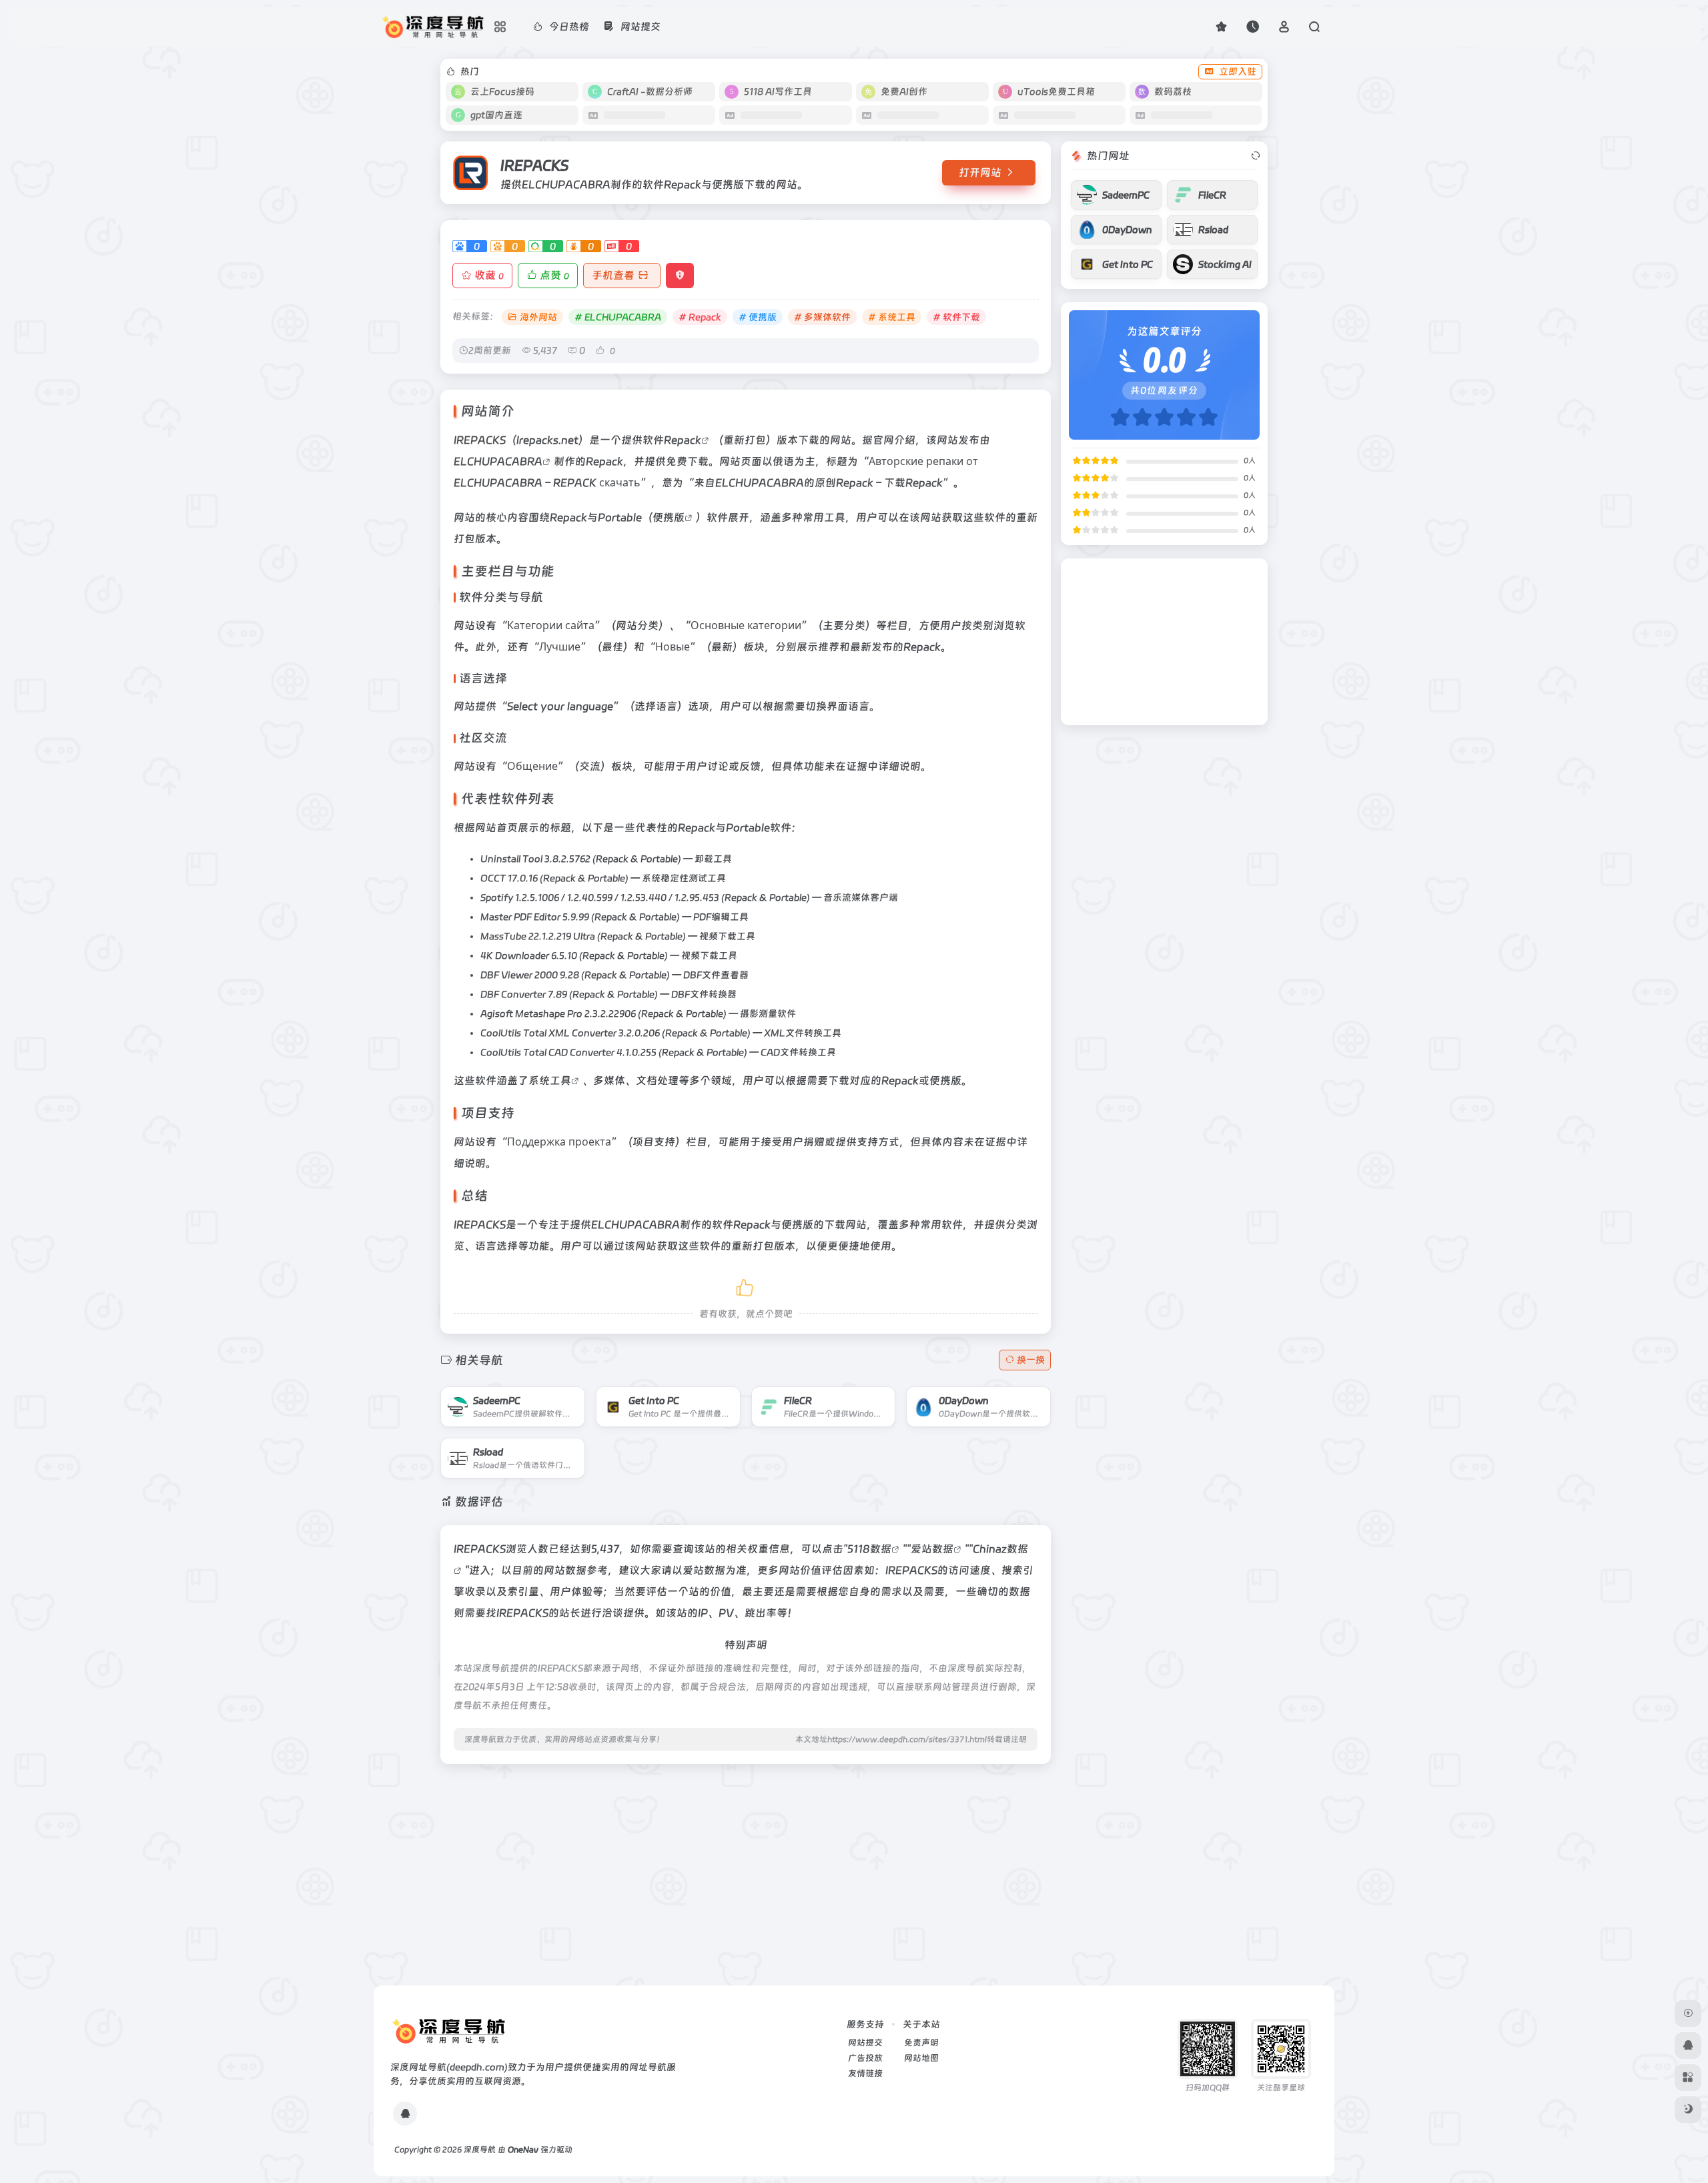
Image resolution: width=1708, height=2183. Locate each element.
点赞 (554, 275)
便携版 (669, 517)
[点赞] (746, 1285)
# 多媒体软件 (822, 317)
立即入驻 (1238, 71)
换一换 (1031, 1360)
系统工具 (550, 1080)
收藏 (489, 275)
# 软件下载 (956, 317)
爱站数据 (932, 1549)
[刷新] (1256, 156)
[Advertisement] (746, 1868)
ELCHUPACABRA (498, 461)
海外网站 (538, 317)
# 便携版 (758, 317)
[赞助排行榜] (1688, 2014)
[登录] (1284, 26)
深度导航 (480, 2150)
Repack (683, 440)
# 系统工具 (892, 317)
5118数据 (869, 1549)
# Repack (700, 317)
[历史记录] (1253, 26)
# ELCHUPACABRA (618, 317)
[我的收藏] (1221, 26)
